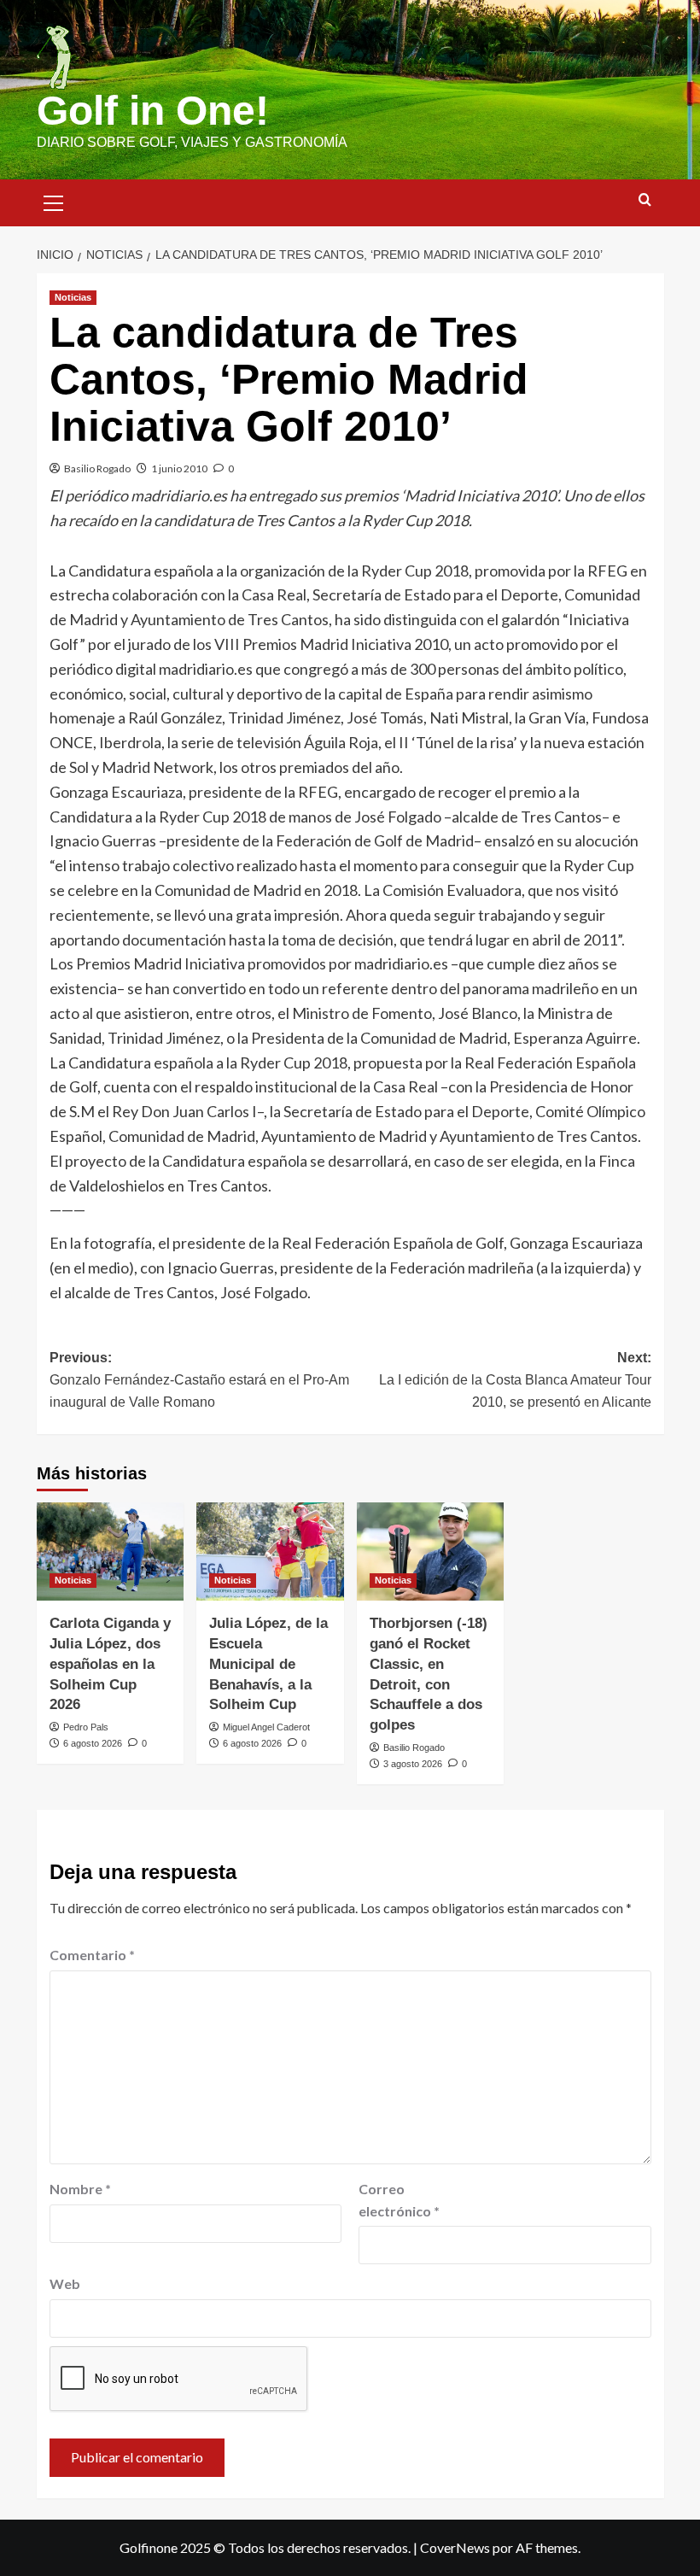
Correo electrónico (399, 2200)
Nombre (80, 2189)
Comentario (92, 1955)
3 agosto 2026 (413, 1764)
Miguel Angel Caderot (266, 1727)
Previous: (199, 1379)
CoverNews (455, 2547)
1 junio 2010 (179, 468)
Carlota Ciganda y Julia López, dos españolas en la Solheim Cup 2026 (110, 1664)
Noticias (73, 297)
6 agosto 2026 (93, 1743)
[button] (54, 201)
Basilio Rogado (97, 468)
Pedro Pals (86, 1727)
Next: (515, 1379)
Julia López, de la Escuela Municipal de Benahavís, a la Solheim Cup (268, 1664)
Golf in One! (153, 111)
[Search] (645, 200)
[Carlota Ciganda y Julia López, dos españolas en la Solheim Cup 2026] (111, 1551)
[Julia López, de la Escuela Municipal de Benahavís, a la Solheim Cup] (270, 1551)
